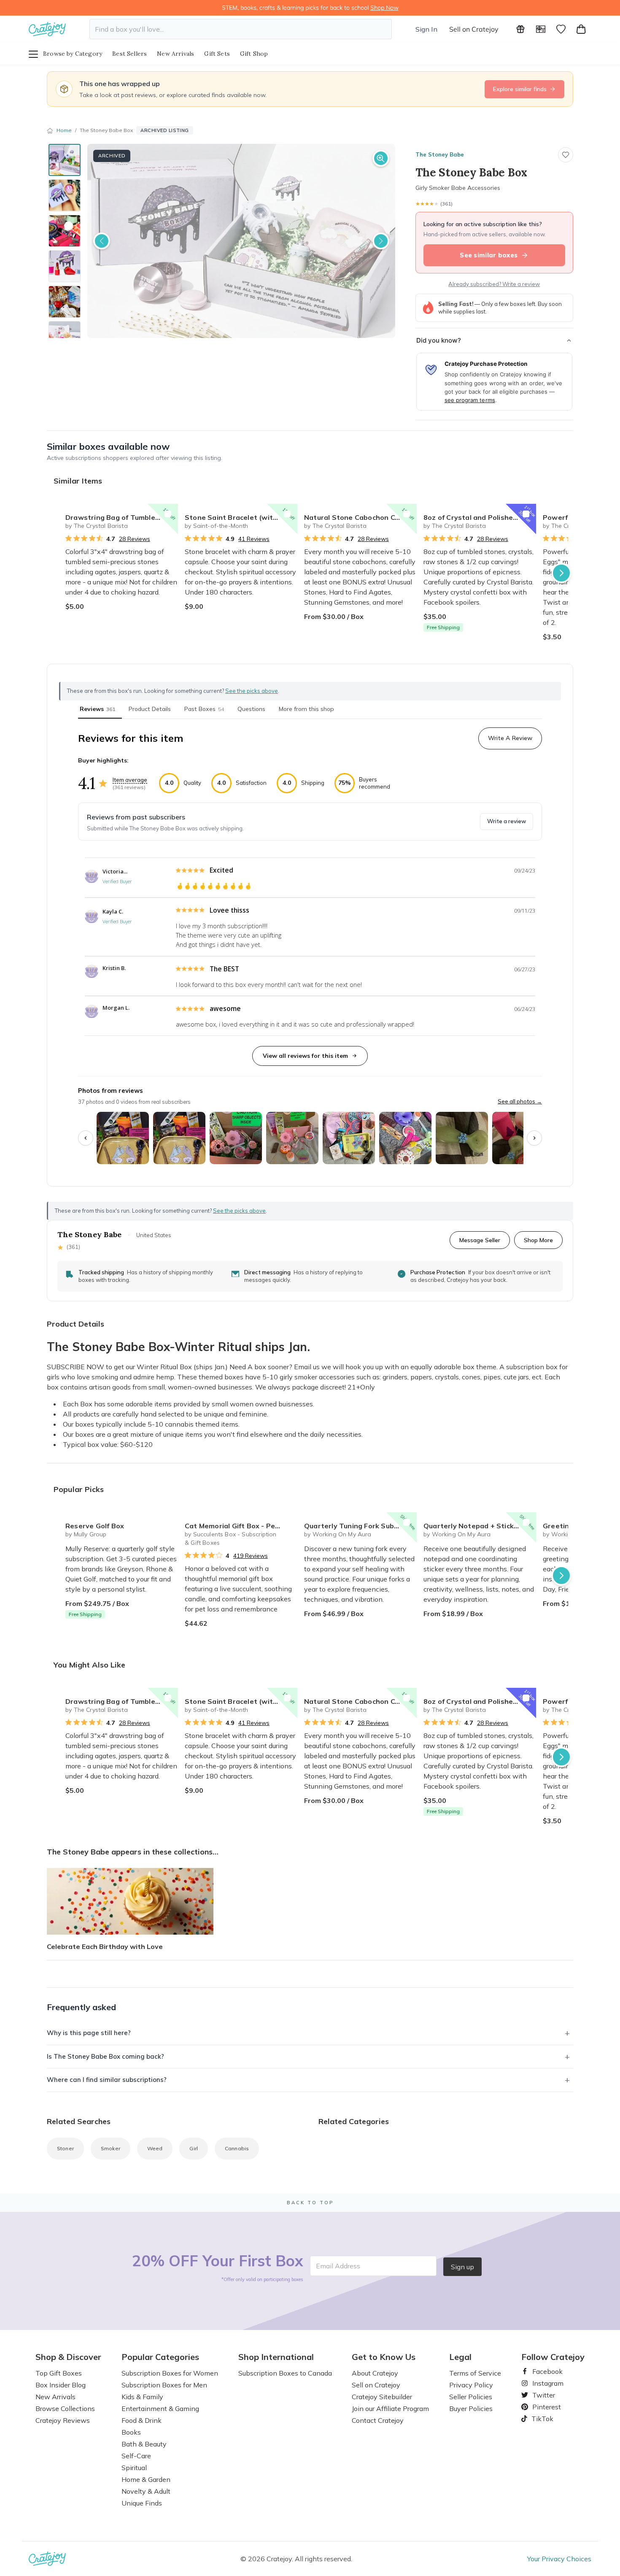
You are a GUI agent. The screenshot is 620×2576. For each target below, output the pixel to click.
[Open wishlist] (561, 29)
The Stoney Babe (440, 154)
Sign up (462, 2267)
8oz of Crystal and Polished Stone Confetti (480, 517)
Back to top (310, 2203)
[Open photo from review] (123, 1138)
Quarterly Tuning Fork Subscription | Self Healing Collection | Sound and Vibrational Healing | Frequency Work (360, 1526)
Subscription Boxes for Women (170, 2373)
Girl (194, 2148)
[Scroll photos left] (86, 1138)
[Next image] (381, 241)
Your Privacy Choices (559, 2559)
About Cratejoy (375, 2373)
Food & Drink (142, 2420)
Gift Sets (217, 54)
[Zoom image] (381, 158)
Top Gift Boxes (59, 2373)
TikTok (539, 2419)
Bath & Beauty (144, 2444)
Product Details (150, 709)
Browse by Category (73, 54)
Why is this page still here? (89, 2033)
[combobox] (241, 29)
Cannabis (237, 2148)
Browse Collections (65, 2408)
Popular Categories (160, 2357)
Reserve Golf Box (95, 1526)
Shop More (538, 1240)
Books (131, 2432)
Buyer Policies (471, 2408)
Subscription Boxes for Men (164, 2385)
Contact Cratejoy (378, 2420)
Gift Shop (254, 54)
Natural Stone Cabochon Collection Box (360, 517)
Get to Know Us (384, 2357)
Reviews (97, 709)
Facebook (544, 2371)
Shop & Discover (68, 2357)
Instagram (545, 2383)
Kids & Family (142, 2397)
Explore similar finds (520, 89)
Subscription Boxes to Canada (285, 2373)
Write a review (507, 821)
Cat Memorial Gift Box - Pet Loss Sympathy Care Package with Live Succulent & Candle (241, 1526)
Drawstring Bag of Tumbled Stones (122, 517)
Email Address (338, 2266)
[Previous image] (102, 241)
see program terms (470, 400)
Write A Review (510, 738)
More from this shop (306, 709)
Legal (460, 2357)
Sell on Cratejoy (474, 29)
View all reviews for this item (305, 1056)
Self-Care (136, 2456)
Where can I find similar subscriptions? (107, 2080)
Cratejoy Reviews (63, 2420)
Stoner (65, 2148)
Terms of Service (475, 2373)
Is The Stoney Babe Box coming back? (105, 2056)
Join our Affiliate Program (390, 2408)
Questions (251, 709)
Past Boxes (204, 709)
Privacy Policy (471, 2385)
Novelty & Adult (146, 2491)
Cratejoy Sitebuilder (382, 2397)
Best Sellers (129, 54)
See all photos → (520, 1101)
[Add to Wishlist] (168, 514)
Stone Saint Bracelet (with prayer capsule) (241, 517)
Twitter (540, 2395)
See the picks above (239, 1211)
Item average (130, 780)
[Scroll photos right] (534, 1138)
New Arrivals (175, 54)
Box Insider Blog (61, 2385)
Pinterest (543, 2407)
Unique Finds (142, 2503)
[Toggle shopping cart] (581, 29)
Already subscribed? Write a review (494, 284)
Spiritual (134, 2468)
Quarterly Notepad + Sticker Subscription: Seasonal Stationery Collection (480, 1526)
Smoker (111, 2148)
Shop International (276, 2357)
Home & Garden (146, 2479)
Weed (155, 2148)
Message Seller (480, 1240)
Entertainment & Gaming (160, 2408)
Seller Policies (471, 2397)
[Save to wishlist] (566, 155)
